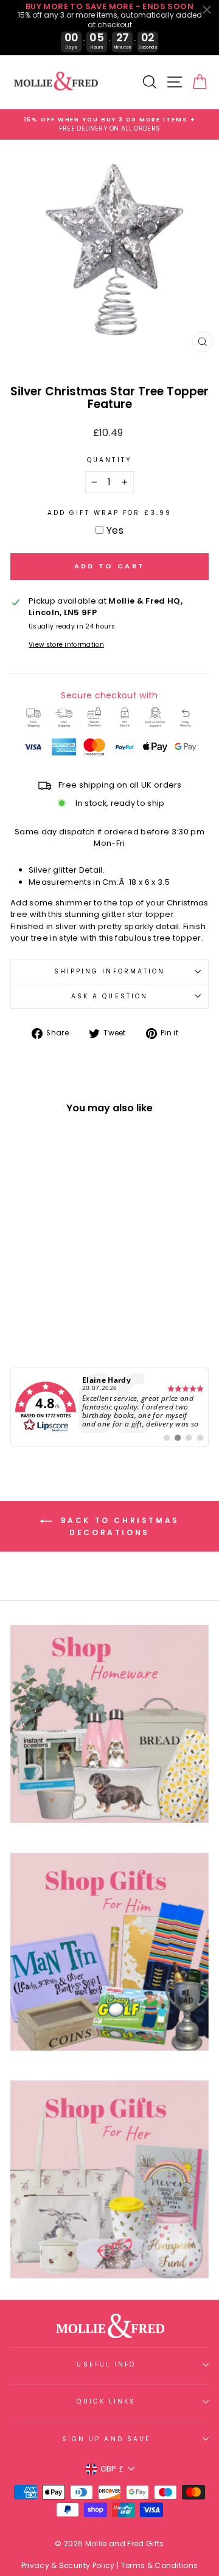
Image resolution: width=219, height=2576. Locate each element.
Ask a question (109, 996)
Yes (115, 530)
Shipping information (110, 971)
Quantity (109, 460)
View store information (66, 645)
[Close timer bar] (207, 10)
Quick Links (106, 2401)
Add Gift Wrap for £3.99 (109, 513)
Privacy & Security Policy (68, 2565)
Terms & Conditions (160, 2565)
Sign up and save (106, 2439)
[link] (109, 1407)
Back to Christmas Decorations (118, 1527)
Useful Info (106, 2364)
